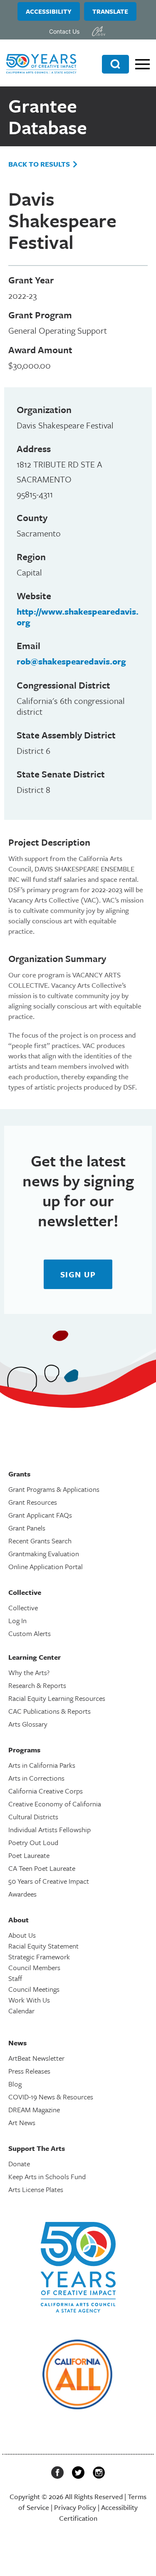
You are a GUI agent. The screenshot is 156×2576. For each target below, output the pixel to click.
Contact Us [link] (64, 31)
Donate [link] (19, 2164)
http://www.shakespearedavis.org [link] (78, 617)
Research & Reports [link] (37, 1685)
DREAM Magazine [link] (34, 2110)
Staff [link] (15, 1978)
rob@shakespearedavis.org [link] (71, 661)
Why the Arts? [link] (29, 1672)
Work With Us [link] (29, 2000)
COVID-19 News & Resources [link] (51, 2097)
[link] (99, 31)
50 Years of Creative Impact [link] (49, 1881)
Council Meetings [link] (34, 1989)
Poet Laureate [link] (29, 1855)
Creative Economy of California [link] (55, 1804)
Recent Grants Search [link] (40, 1541)
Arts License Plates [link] (36, 2189)
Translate (110, 11)
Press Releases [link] (29, 2071)
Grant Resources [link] (33, 1502)
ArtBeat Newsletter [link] (36, 2058)
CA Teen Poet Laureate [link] (42, 1868)
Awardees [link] (22, 1894)
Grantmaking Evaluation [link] (44, 1554)
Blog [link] (15, 2084)
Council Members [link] (34, 1967)
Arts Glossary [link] (28, 1724)
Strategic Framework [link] (39, 1957)
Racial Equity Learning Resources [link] (57, 1698)
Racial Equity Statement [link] (43, 1946)
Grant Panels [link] (27, 1528)
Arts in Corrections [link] (36, 1778)
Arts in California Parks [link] (42, 1765)
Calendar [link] (21, 2011)
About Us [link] (22, 1935)
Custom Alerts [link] (30, 1633)
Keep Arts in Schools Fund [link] (47, 2176)
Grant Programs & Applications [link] (54, 1489)
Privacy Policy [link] (75, 2507)
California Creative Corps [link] (46, 1791)
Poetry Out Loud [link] (33, 1842)
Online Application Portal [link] (46, 1566)
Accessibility (49, 11)
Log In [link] (17, 1620)
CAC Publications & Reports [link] (50, 1711)
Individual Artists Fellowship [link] (50, 1829)
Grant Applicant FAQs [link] (40, 1515)
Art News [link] (22, 2122)
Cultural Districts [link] (33, 1817)
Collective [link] (23, 1608)
